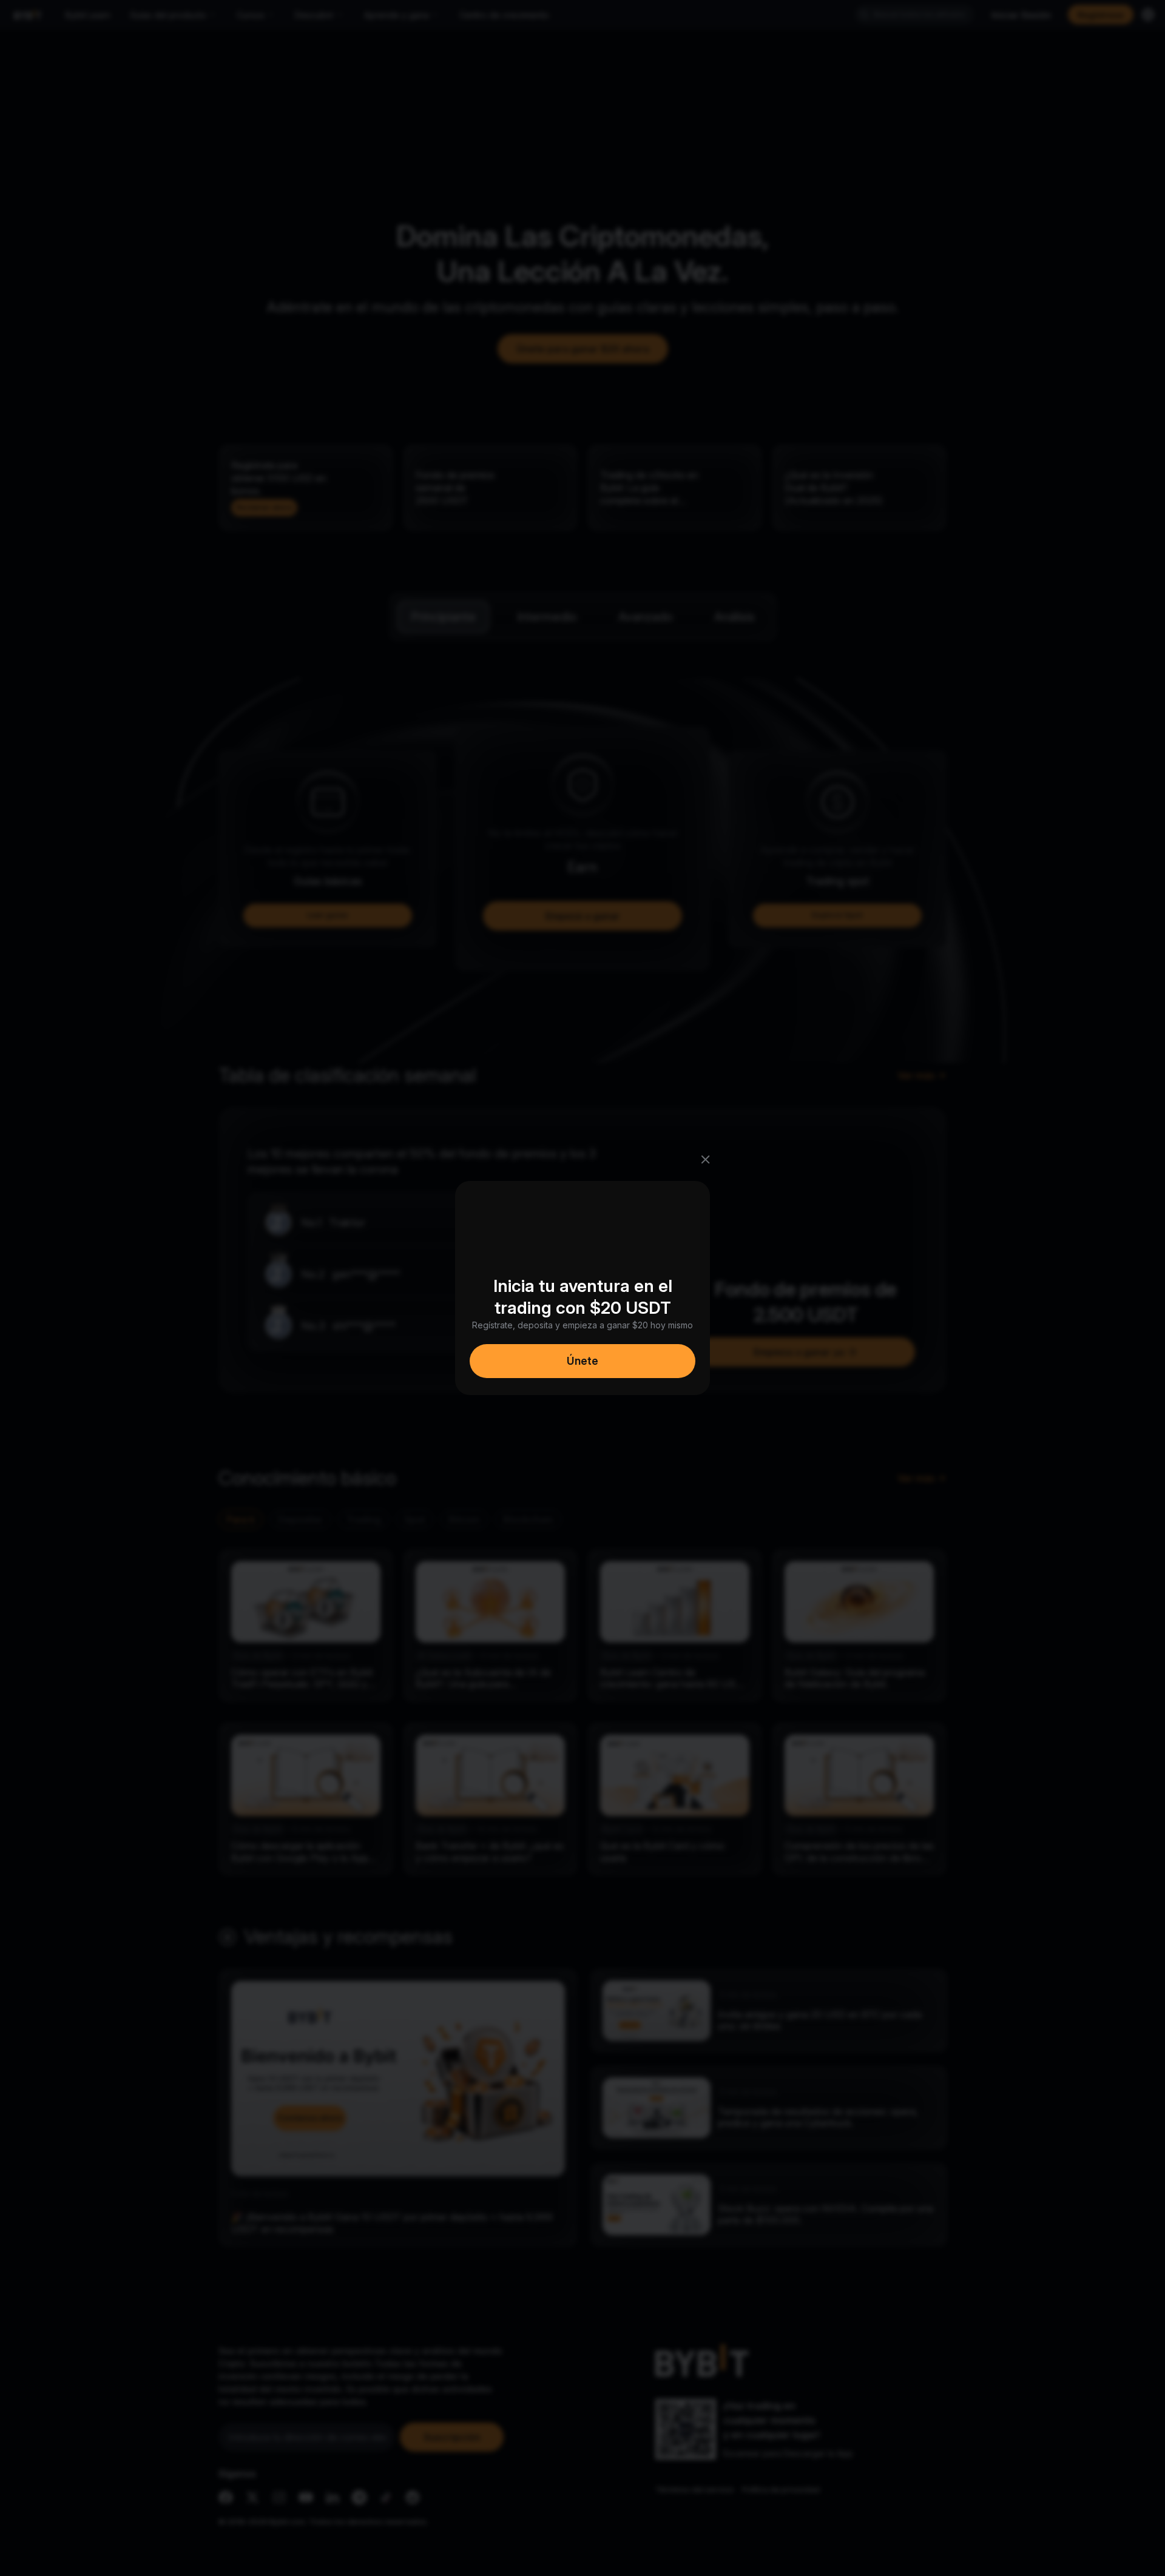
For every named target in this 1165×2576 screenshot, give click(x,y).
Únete (582, 1361)
